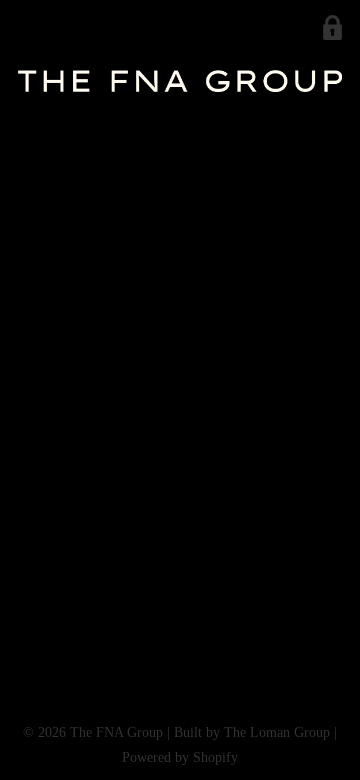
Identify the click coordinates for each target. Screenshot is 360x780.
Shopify (215, 757)
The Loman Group (277, 732)
